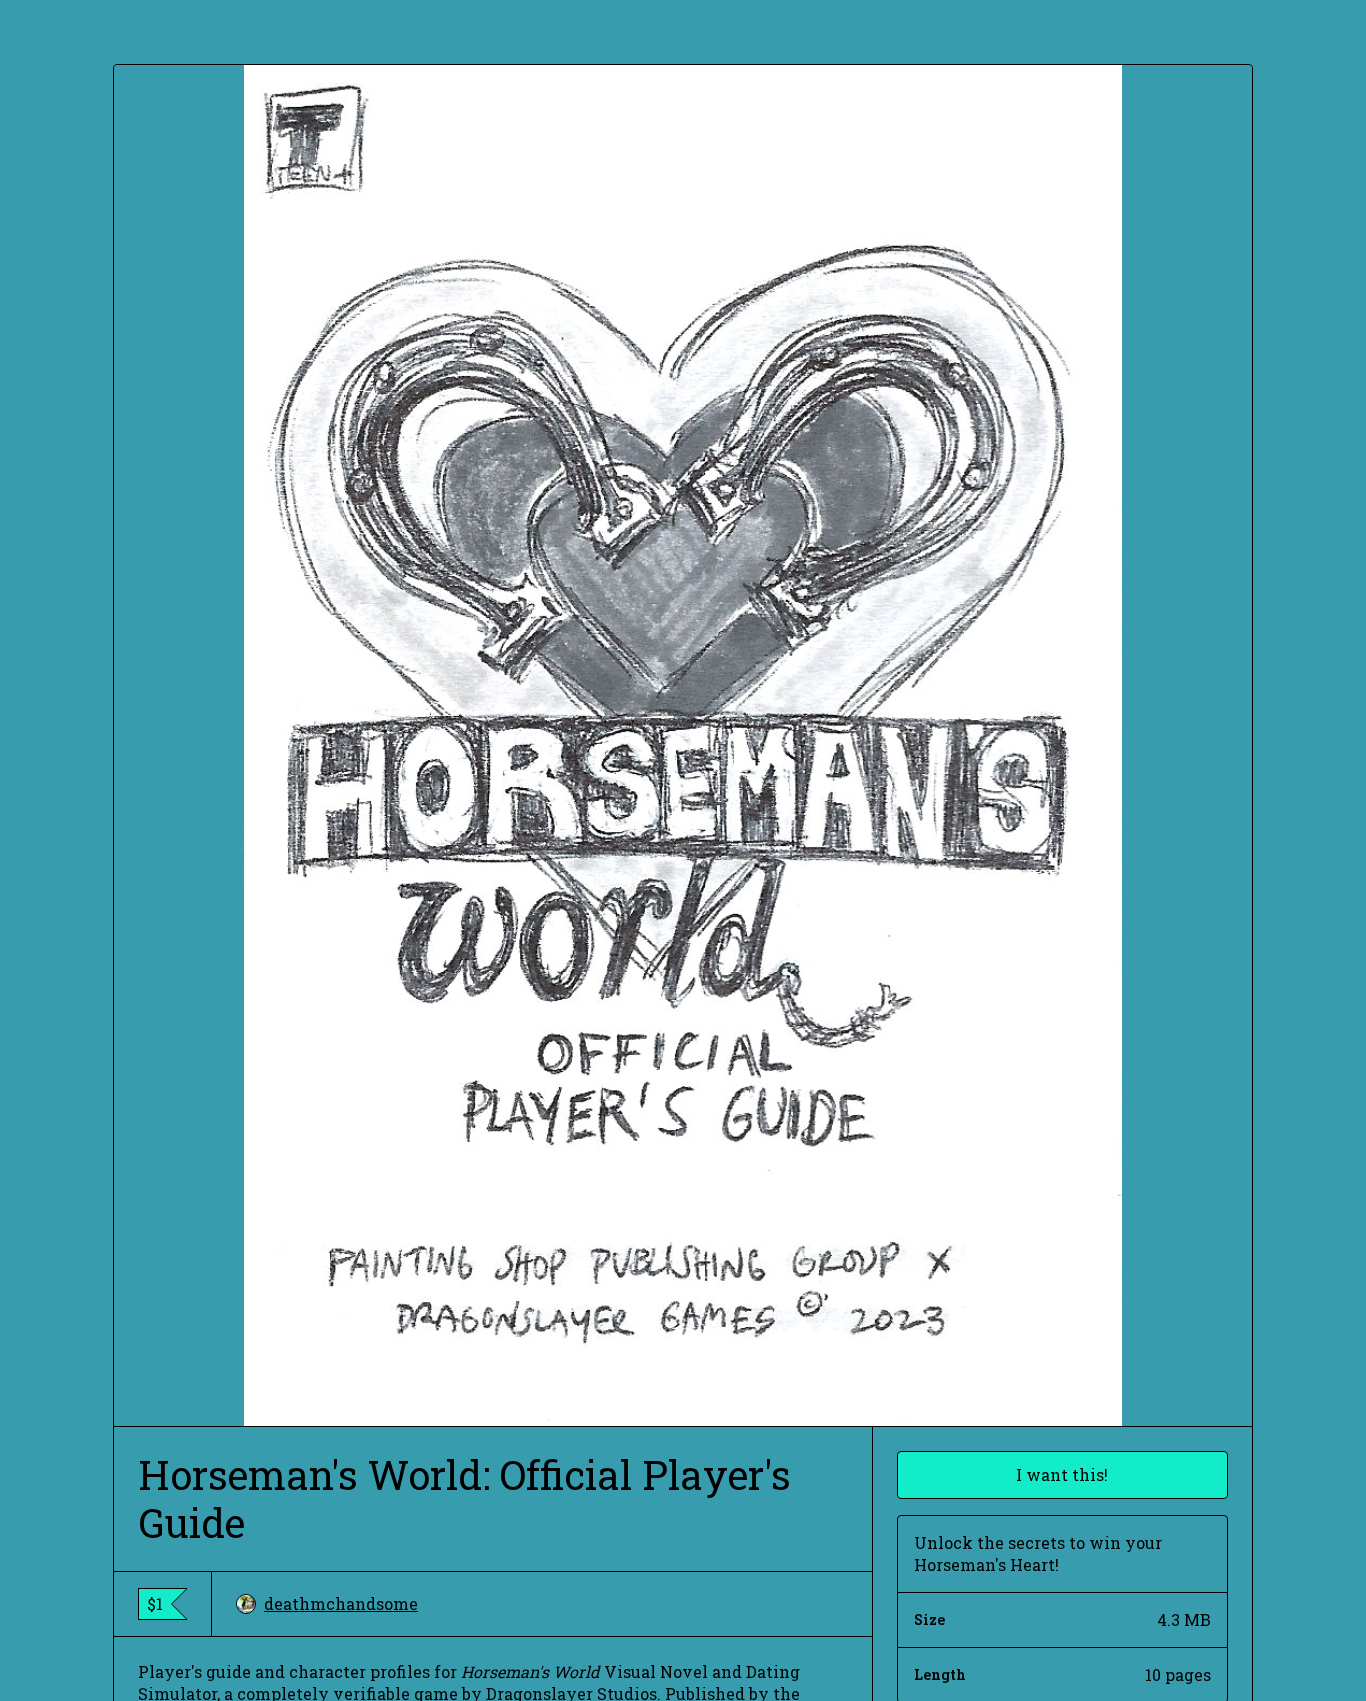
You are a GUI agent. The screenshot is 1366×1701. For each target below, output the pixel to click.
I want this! (1062, 1474)
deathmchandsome (341, 1603)
